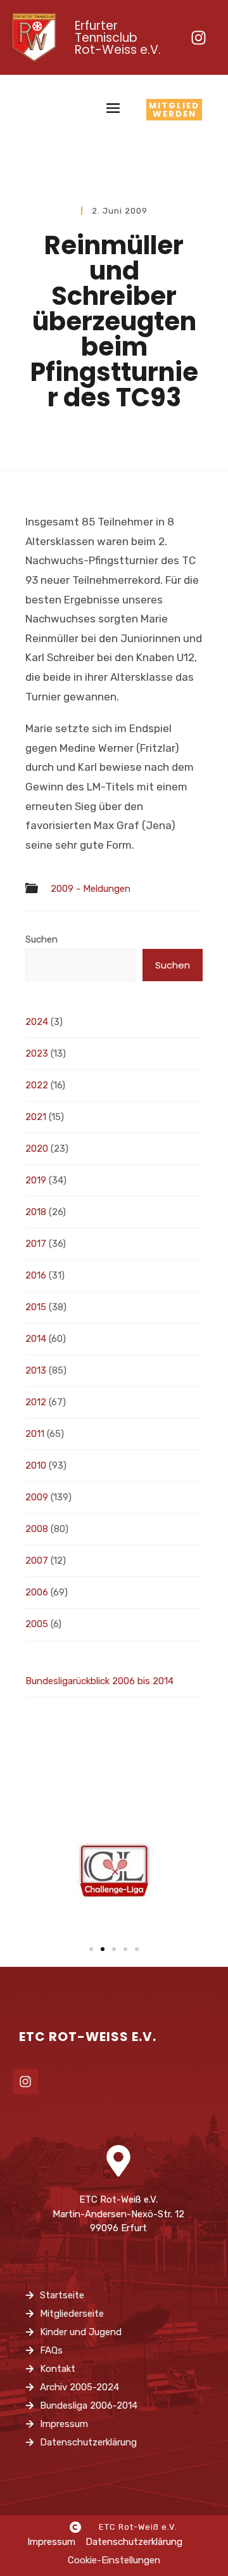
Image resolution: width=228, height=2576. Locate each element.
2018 (36, 1212)
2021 (36, 1117)
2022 (37, 1085)
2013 (36, 1370)
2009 (37, 1497)
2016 (36, 1275)
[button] (91, 1949)
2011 (35, 1434)
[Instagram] (198, 37)
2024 (37, 1022)
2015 (36, 1307)
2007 (37, 1561)
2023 (37, 1053)
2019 (36, 1180)
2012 (36, 1402)
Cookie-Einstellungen (114, 2560)
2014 (36, 1339)
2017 (36, 1244)
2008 (37, 1529)
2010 (36, 1465)
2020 (37, 1149)
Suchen (41, 939)
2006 (37, 1592)
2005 (37, 1624)
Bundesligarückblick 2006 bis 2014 (99, 1681)
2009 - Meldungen (91, 889)
